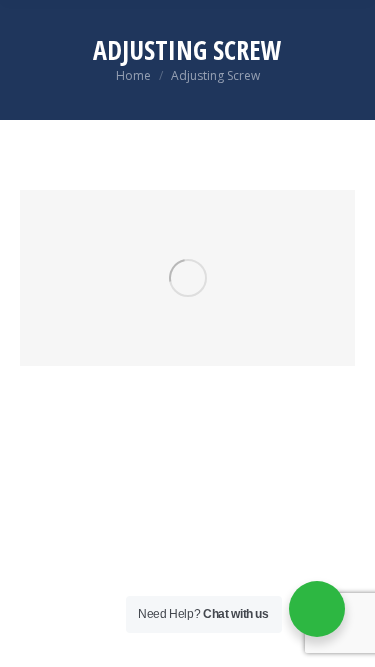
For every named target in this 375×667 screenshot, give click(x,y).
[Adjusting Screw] (187, 278)
